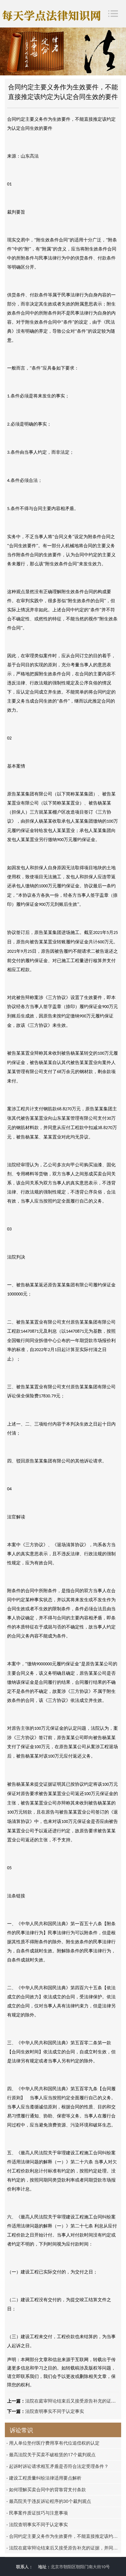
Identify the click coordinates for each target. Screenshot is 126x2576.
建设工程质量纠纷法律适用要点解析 (44, 2478)
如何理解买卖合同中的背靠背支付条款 (46, 2489)
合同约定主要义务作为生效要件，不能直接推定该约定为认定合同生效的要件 (64, 2536)
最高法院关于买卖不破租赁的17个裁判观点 (51, 2454)
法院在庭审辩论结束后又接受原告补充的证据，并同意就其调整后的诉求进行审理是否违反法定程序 (64, 2548)
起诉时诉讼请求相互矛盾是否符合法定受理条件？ (58, 2466)
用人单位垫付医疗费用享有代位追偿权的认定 (53, 2443)
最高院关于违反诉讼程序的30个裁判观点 (49, 2501)
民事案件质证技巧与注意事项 (37, 2513)
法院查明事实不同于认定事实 (55, 2411)
